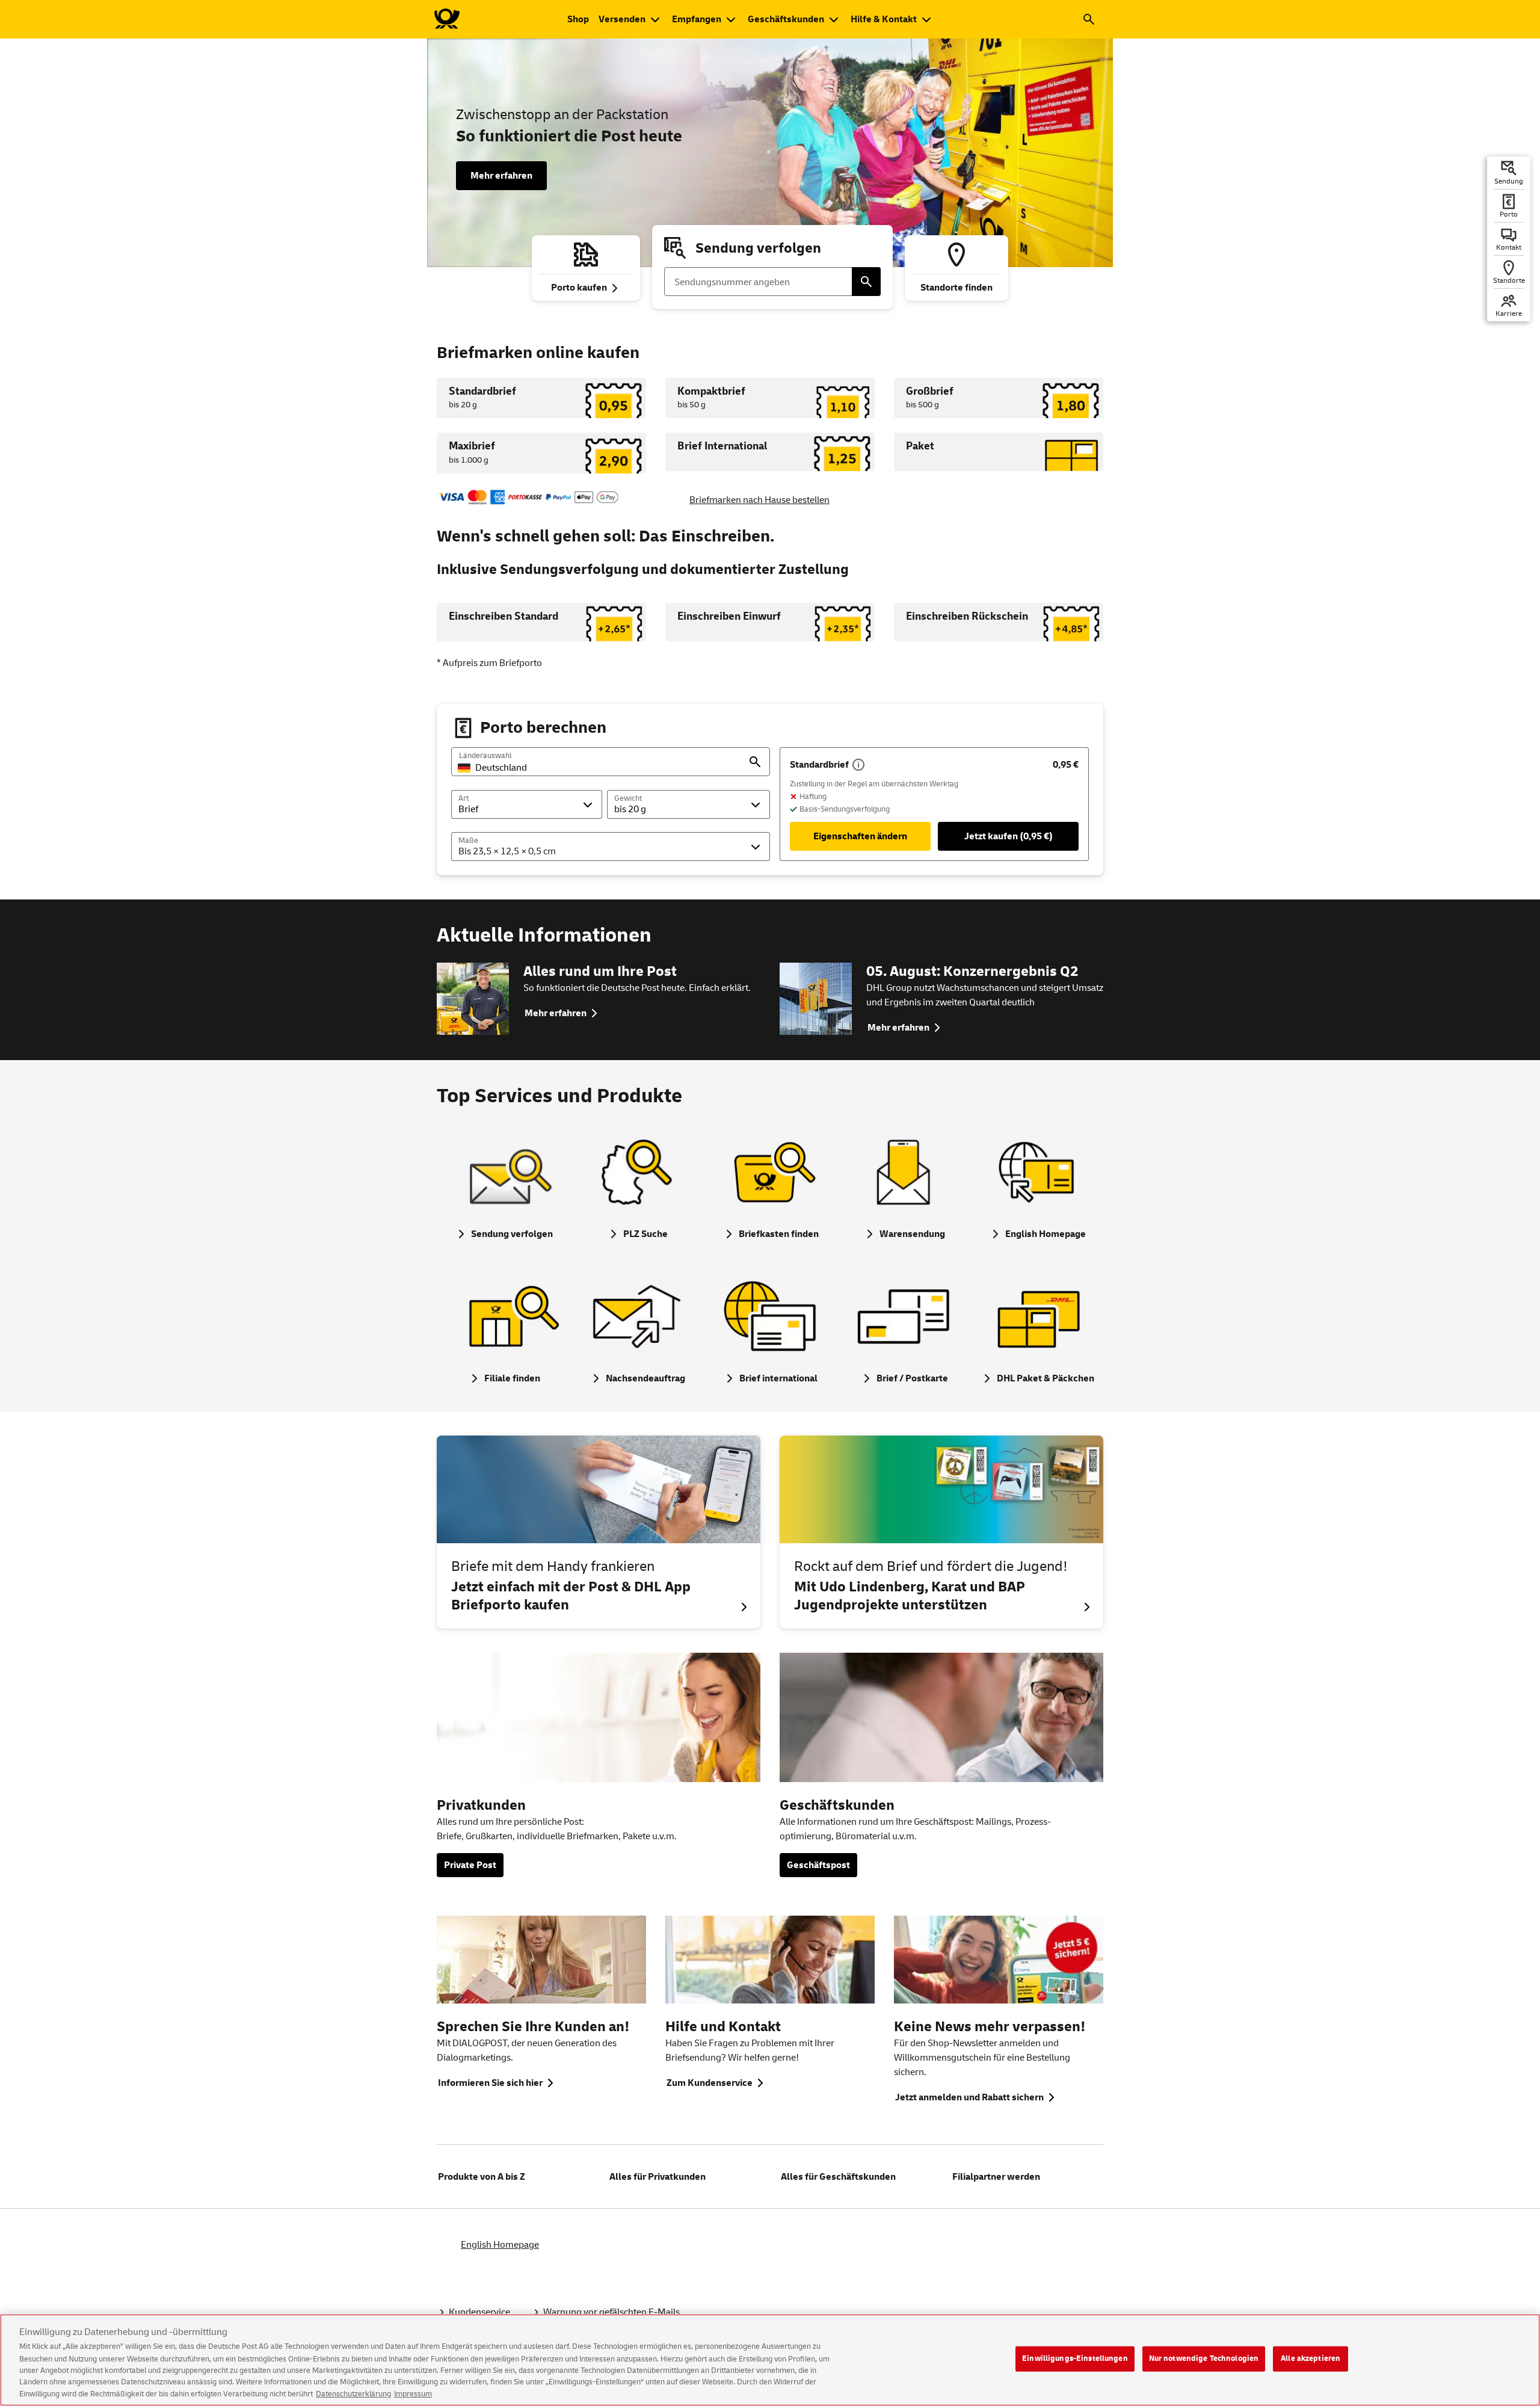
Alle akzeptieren (1311, 2358)
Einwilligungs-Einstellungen (1075, 2358)
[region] (770, 2360)
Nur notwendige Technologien (1204, 2358)
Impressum (413, 2393)
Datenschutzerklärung (353, 2393)
